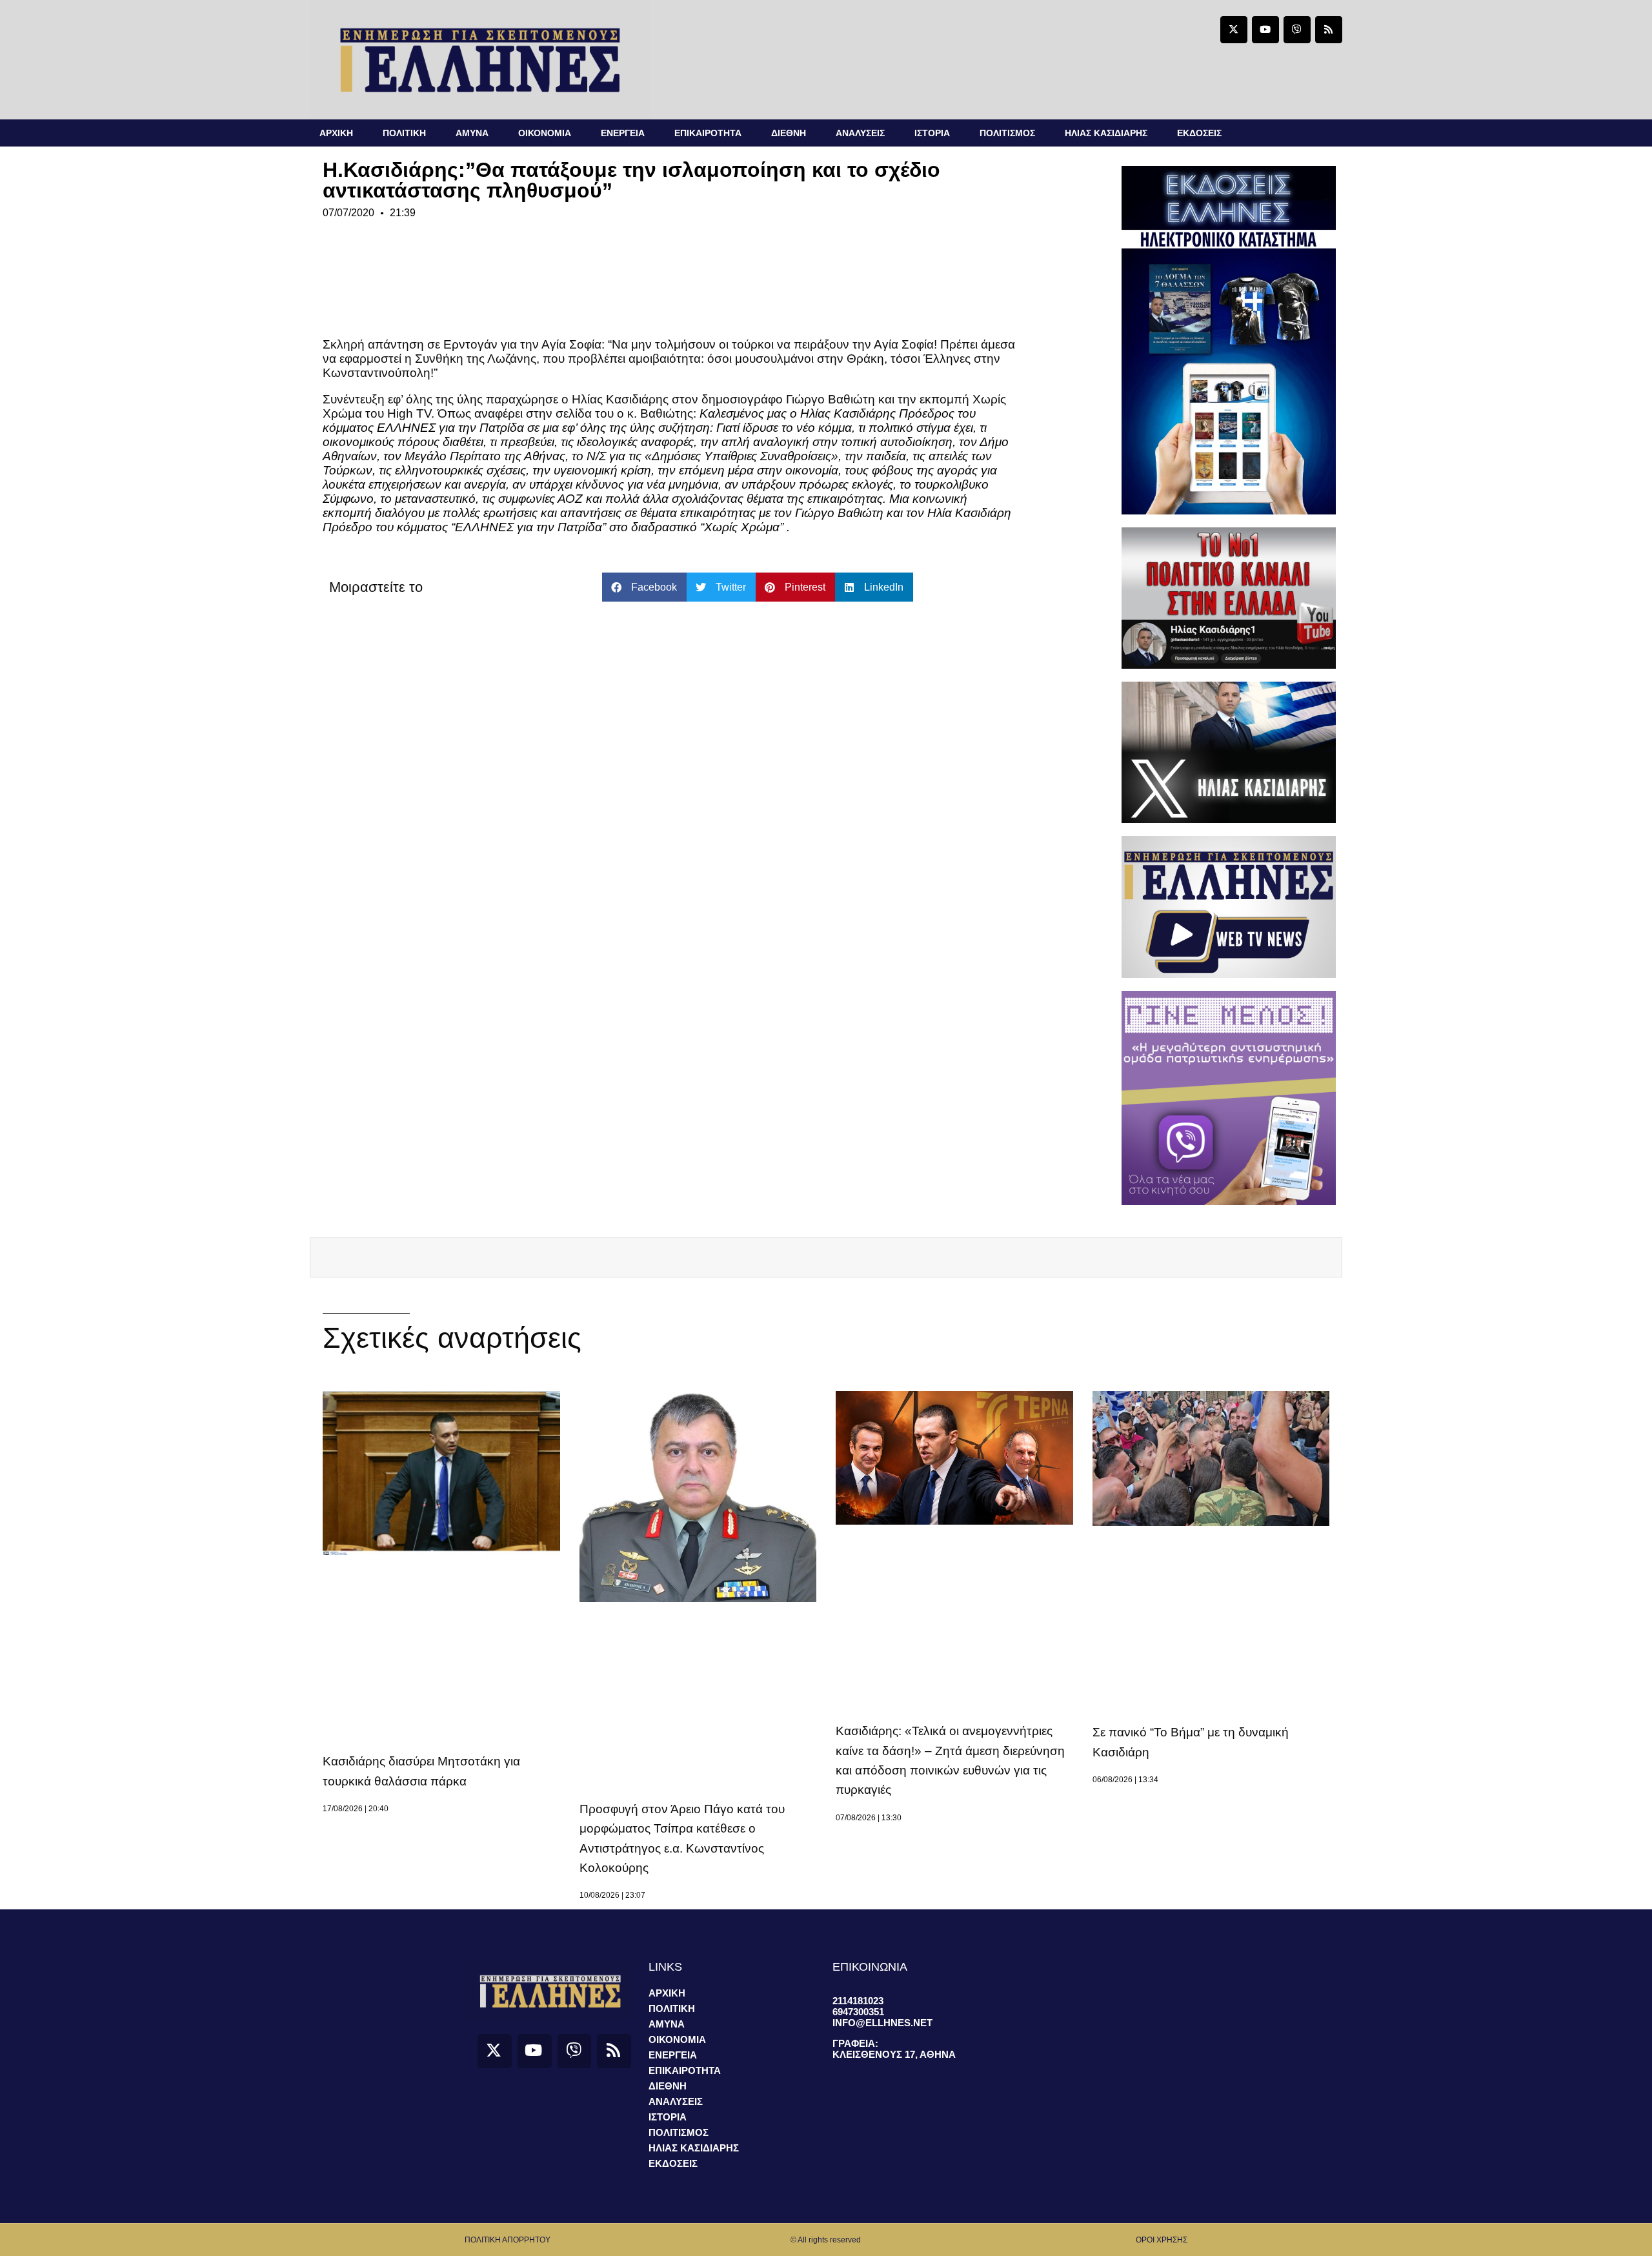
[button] (644, 587)
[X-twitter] (1234, 30)
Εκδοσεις (1199, 133)
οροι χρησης (1162, 2240)
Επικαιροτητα (708, 133)
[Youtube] (1265, 30)
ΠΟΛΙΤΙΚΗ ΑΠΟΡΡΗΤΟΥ (508, 2240)
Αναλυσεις (860, 133)
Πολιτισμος (1007, 133)
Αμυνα (472, 133)
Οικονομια (545, 133)
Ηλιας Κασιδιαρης (1106, 133)
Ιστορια (932, 133)
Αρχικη (336, 133)
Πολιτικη (404, 133)
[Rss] (1329, 30)
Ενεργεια (623, 133)
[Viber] (1297, 30)
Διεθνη (789, 133)
